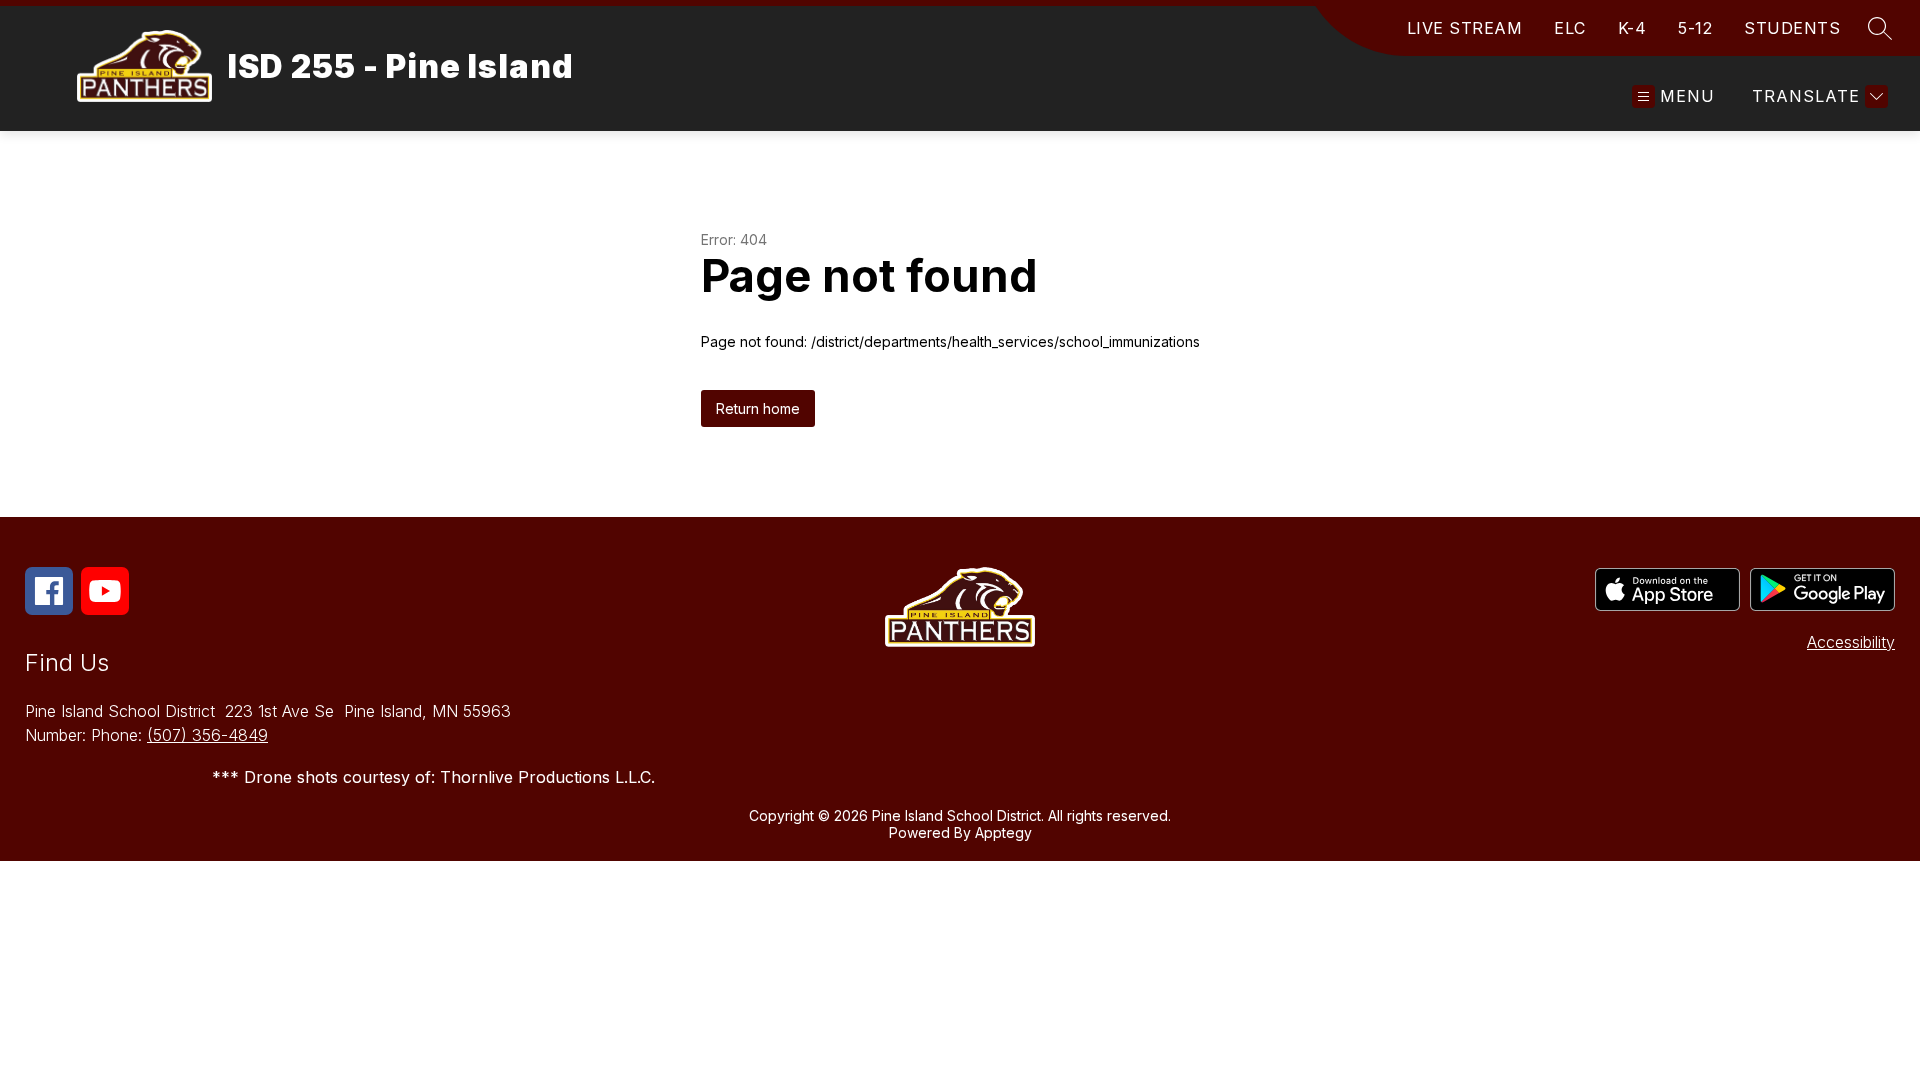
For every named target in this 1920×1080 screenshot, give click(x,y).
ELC (1570, 28)
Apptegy (1003, 832)
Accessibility (1851, 642)
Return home (758, 408)
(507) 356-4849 (207, 735)
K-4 (1632, 28)
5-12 (1695, 28)
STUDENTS (1792, 28)
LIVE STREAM (1465, 28)
